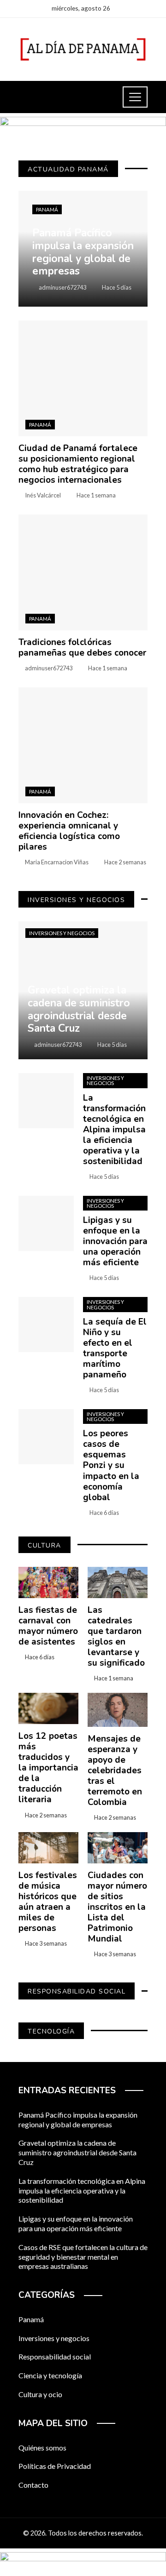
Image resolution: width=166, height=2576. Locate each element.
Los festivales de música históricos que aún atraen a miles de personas (48, 1902)
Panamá (47, 209)
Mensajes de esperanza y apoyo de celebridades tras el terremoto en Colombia (115, 1771)
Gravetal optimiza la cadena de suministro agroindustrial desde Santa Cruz (77, 2152)
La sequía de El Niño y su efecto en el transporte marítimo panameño (115, 1348)
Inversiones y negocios (62, 933)
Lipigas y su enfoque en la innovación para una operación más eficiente (115, 1241)
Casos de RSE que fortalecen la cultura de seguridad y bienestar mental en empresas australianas (83, 2257)
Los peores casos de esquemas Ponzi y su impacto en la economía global (111, 1465)
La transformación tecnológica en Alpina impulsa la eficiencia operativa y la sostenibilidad (114, 1130)
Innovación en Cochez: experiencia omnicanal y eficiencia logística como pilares (69, 831)
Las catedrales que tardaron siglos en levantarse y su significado (116, 1636)
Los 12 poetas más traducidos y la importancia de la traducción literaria (48, 1768)
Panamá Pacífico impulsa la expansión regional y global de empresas (78, 2119)
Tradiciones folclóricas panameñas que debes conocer (82, 648)
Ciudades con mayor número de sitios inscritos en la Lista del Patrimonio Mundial (117, 1907)
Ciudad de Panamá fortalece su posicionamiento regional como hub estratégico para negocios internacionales (78, 464)
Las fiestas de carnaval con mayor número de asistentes (48, 1626)
